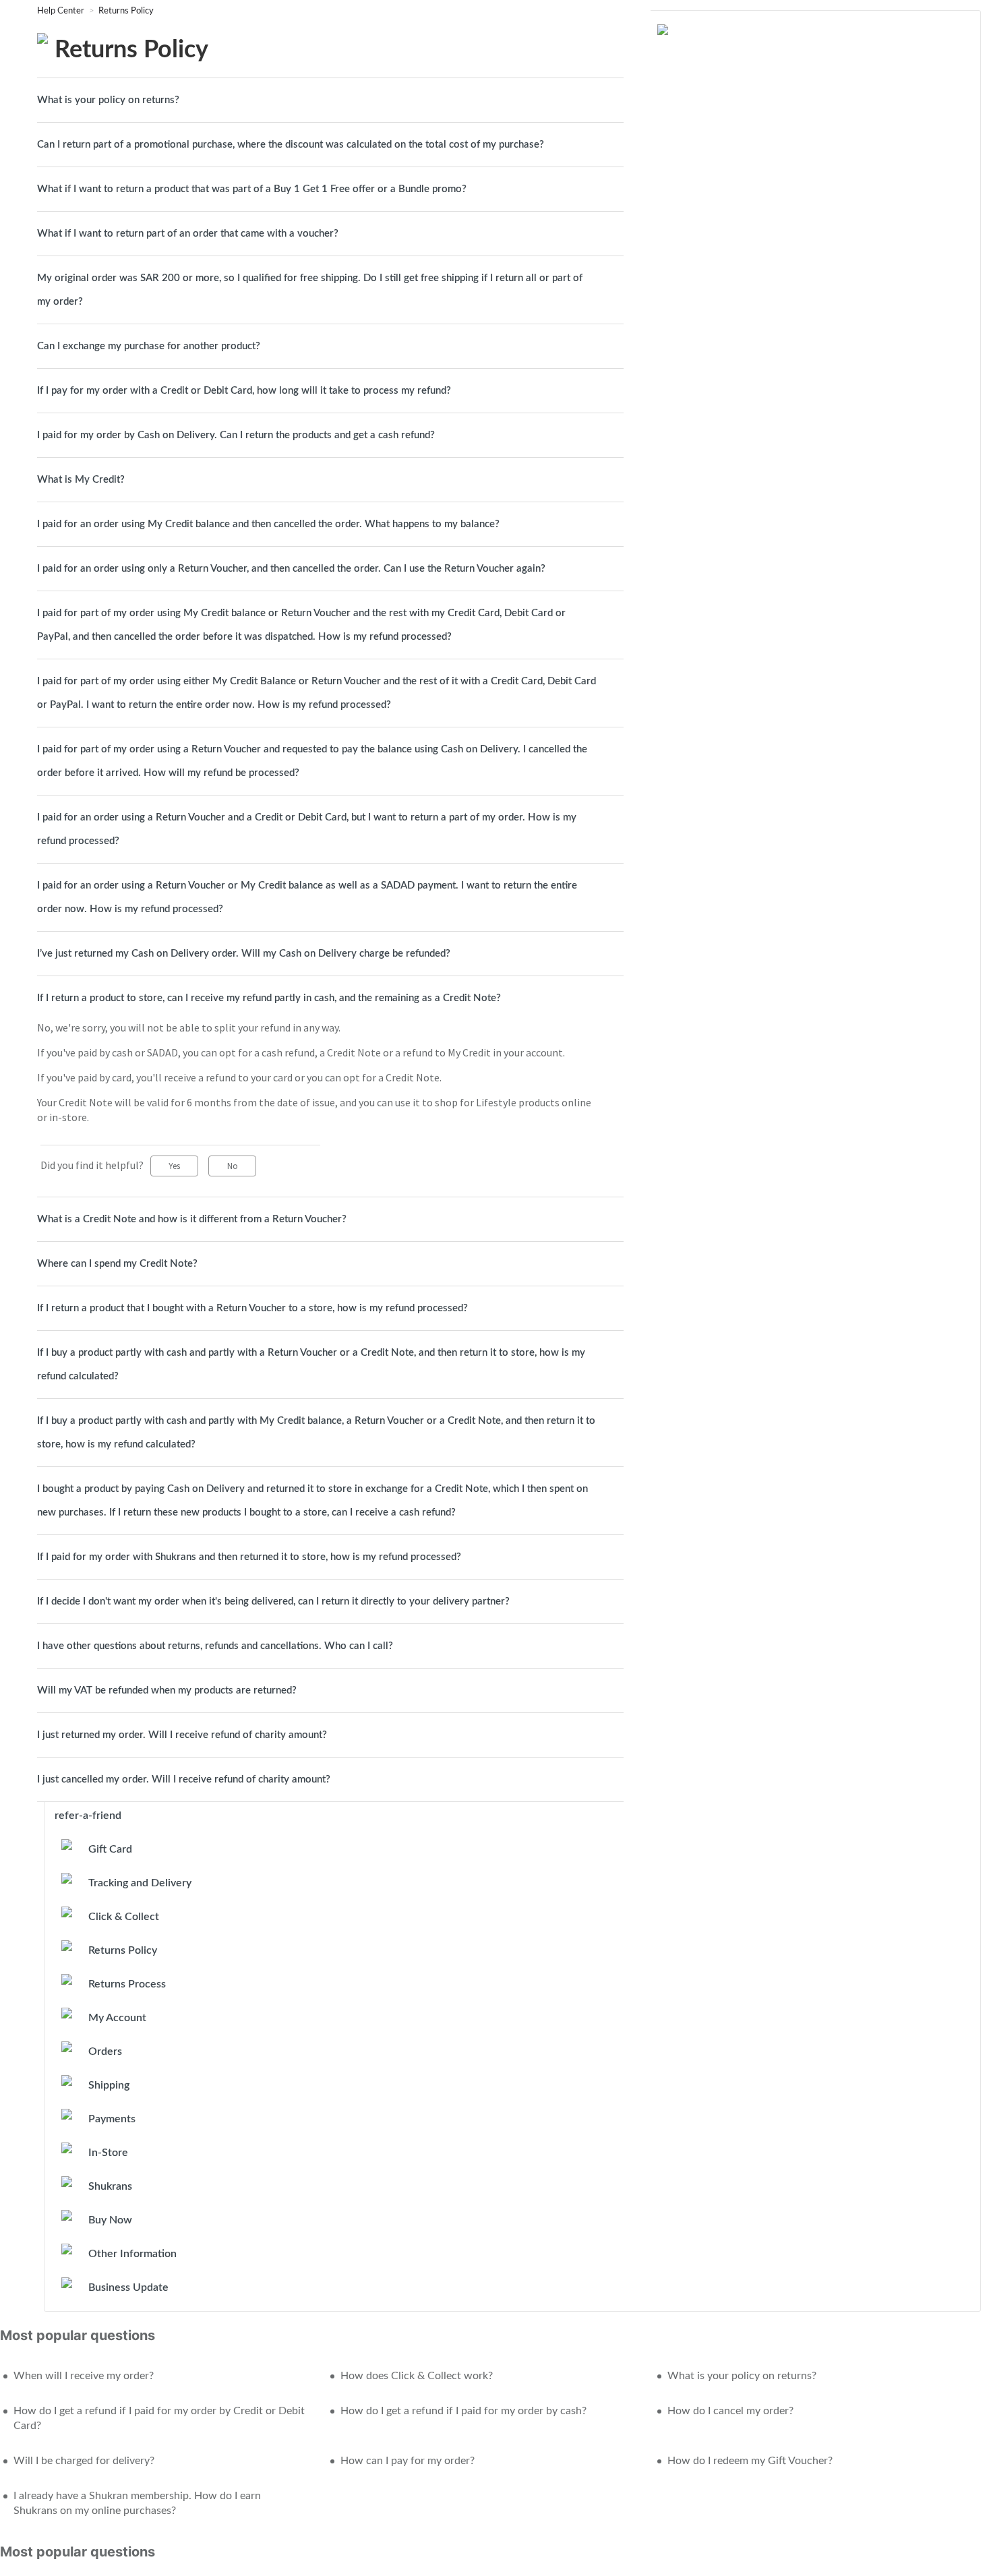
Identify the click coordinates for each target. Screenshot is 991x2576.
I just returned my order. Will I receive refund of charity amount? (182, 1735)
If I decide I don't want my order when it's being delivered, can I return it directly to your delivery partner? (273, 1601)
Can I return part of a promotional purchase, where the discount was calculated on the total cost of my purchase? (291, 145)
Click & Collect (124, 1917)
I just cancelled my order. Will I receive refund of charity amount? (184, 1779)
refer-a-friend (88, 1816)
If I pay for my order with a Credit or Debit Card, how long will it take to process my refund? (244, 391)
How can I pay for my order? (408, 2461)
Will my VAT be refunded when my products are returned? (167, 1690)
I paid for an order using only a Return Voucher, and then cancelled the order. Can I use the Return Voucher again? (291, 569)
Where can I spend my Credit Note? (117, 1264)
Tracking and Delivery (140, 1883)
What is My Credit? (81, 480)
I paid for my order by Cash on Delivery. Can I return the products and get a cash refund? (236, 435)
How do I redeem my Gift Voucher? (750, 2461)
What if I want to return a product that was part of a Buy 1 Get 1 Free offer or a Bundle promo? (252, 189)
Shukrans (110, 2186)
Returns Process (127, 1984)
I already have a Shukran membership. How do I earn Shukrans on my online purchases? (137, 2503)
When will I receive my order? (84, 2376)
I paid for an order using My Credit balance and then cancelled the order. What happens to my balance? (268, 524)
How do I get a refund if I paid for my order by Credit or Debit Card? (159, 2418)
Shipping (109, 2085)
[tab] (330, 100)
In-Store (108, 2153)
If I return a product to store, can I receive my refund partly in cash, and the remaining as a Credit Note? (269, 998)
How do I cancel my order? (730, 2411)
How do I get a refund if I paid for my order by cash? (463, 2411)
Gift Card (110, 1849)
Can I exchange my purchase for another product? (149, 346)
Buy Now (110, 2220)
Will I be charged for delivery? (84, 2461)
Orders (105, 2051)
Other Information (132, 2254)
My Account (117, 2018)
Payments (112, 2119)
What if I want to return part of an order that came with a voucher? (188, 234)
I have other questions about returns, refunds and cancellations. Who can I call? (215, 1646)
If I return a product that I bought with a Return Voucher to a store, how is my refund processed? (252, 1308)
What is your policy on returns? (108, 100)
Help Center (62, 11)
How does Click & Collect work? (417, 2376)
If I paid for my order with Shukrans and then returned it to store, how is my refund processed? (249, 1557)
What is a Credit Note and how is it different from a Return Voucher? (192, 1219)
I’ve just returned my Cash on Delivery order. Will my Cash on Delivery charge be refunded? (244, 954)
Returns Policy (126, 11)
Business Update (128, 2287)
